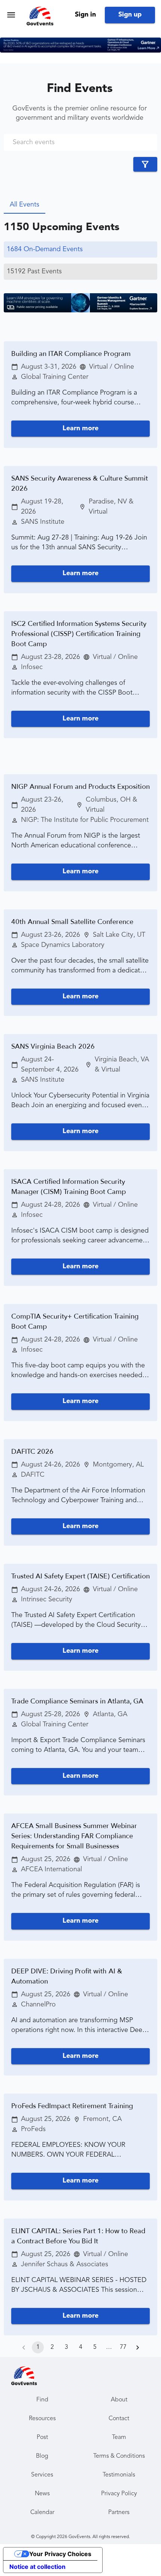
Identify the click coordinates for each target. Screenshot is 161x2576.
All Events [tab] (25, 205)
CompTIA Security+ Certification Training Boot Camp (75, 1322)
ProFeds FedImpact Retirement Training (72, 2106)
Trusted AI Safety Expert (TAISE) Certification (80, 1576)
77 (123, 2347)
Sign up (130, 15)
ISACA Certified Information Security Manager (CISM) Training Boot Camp (69, 1187)
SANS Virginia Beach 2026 (53, 1047)
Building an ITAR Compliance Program (71, 354)
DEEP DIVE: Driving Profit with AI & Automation (67, 1976)
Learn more (80, 428)
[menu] (11, 15)
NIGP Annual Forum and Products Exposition (80, 787)
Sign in (85, 15)
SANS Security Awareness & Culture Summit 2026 (80, 484)
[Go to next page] (137, 2347)
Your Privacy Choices (60, 2554)
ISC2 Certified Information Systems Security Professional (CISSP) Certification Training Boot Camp (79, 634)
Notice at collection (37, 2567)
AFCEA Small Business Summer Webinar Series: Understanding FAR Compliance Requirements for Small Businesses (74, 1836)
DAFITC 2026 (32, 1452)
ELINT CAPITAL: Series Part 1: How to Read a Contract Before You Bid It (78, 2236)
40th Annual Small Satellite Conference (72, 922)
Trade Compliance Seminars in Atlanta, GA (77, 1701)
